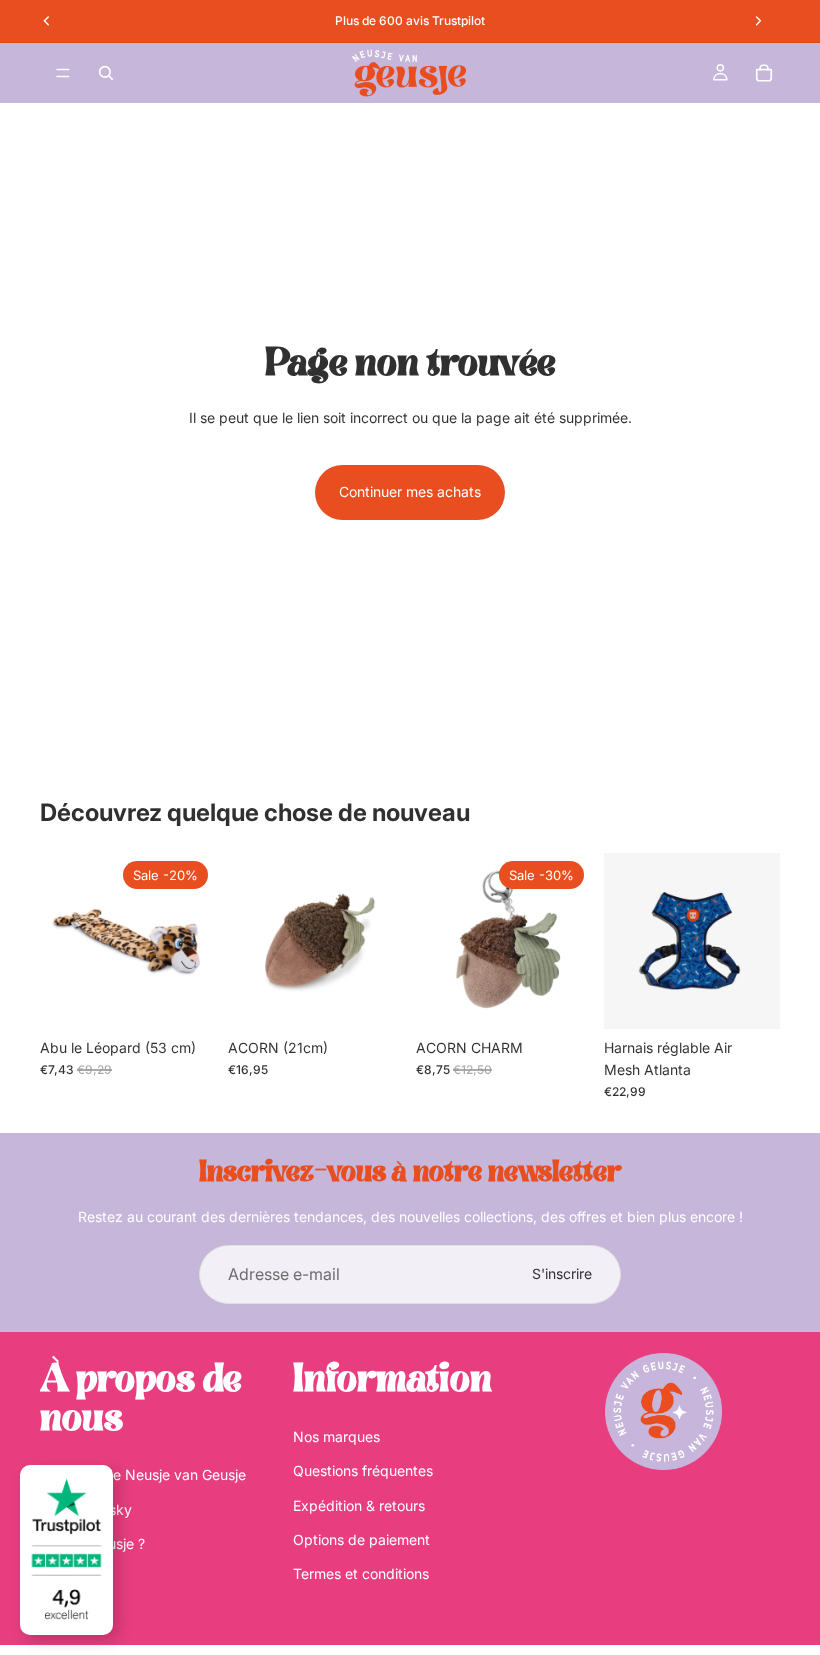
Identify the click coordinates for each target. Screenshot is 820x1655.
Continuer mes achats (410, 491)
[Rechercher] (106, 73)
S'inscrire (562, 1273)
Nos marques (336, 1436)
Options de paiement (361, 1539)
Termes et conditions (361, 1573)
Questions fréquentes (363, 1470)
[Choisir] (749, 998)
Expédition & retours (359, 1505)
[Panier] (764, 73)
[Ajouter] (185, 998)
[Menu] (63, 73)
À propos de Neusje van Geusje (143, 1474)
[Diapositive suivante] (758, 941)
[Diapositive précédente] (626, 941)
